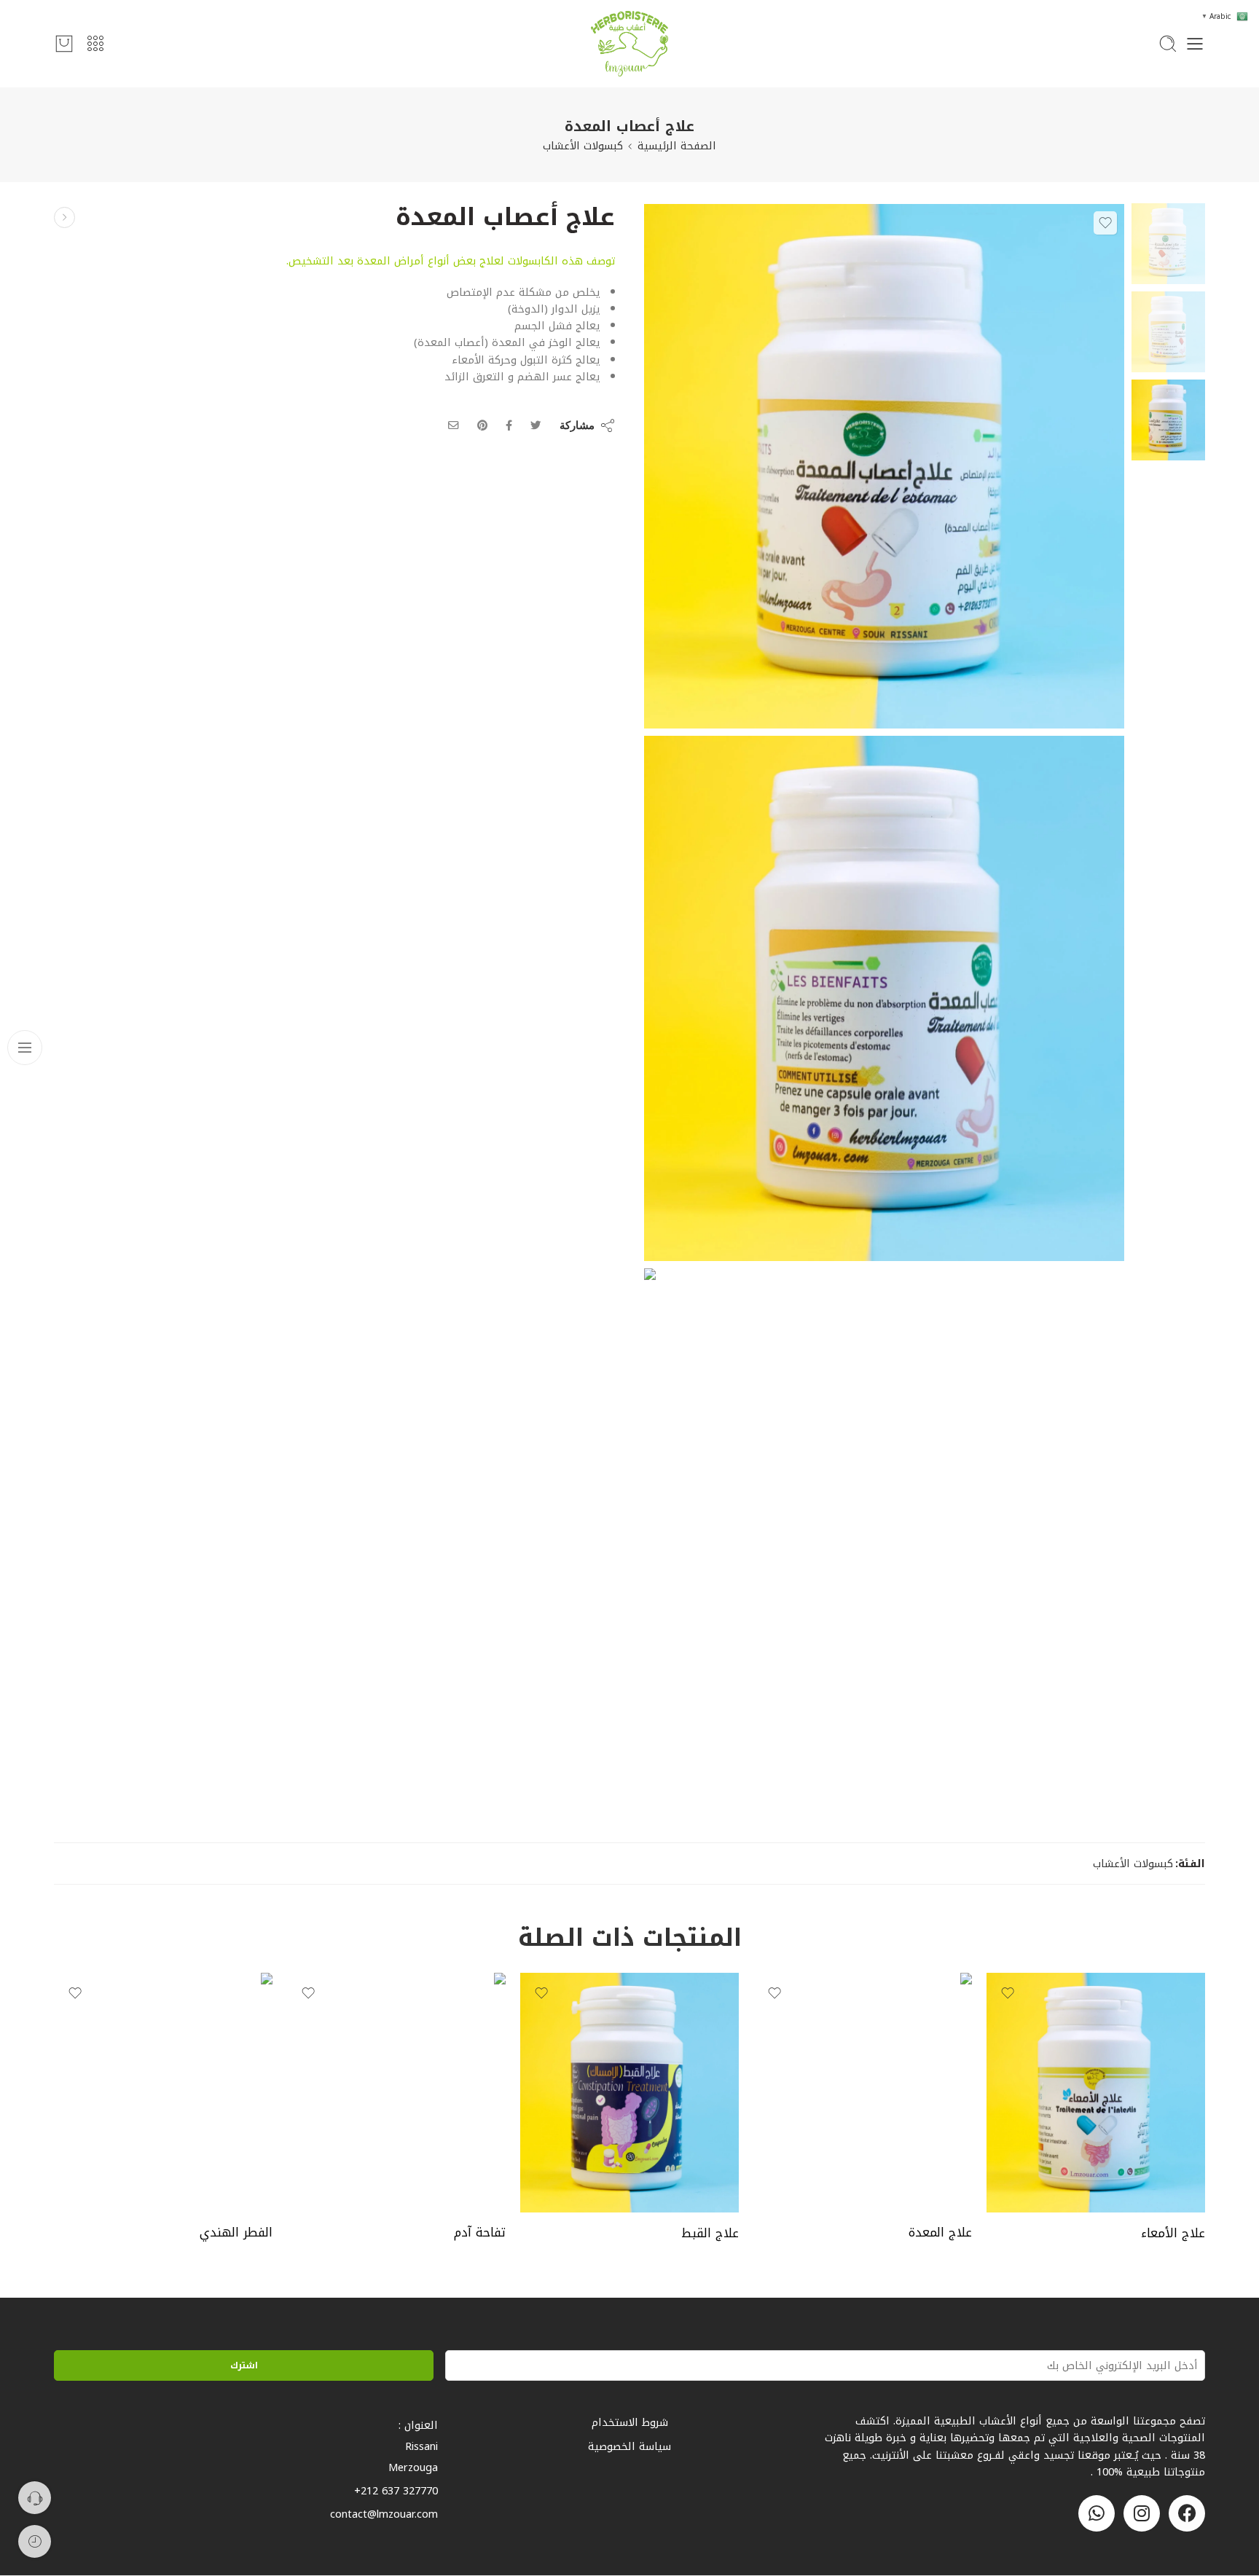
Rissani (421, 2446)
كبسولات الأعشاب (583, 146)
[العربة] (64, 44)
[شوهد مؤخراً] (35, 2541)
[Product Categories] (95, 44)
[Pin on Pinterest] (482, 425)
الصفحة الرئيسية (677, 146)
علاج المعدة (940, 2233)
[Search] (1168, 44)
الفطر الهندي (236, 2233)
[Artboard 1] (1168, 243)
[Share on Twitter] (536, 425)
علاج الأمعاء (1173, 2233)
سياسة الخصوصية (629, 2446)
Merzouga (413, 2467)
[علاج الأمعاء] (64, 217)
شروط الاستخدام (630, 2422)
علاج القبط (710, 2233)
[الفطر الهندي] (163, 2092)
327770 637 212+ (396, 2491)
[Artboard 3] (884, 998)
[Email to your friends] (454, 425)
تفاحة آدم (480, 2233)
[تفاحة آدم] (396, 2092)
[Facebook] (1187, 2513)
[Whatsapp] (1097, 2513)
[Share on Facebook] (509, 425)
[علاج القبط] (629, 2092)
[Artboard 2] (884, 1531)
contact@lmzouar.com (384, 2514)
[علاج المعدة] (863, 2092)
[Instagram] (1142, 2513)
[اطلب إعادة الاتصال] (35, 2498)
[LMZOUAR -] (629, 44)
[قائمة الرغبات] (1105, 223)
